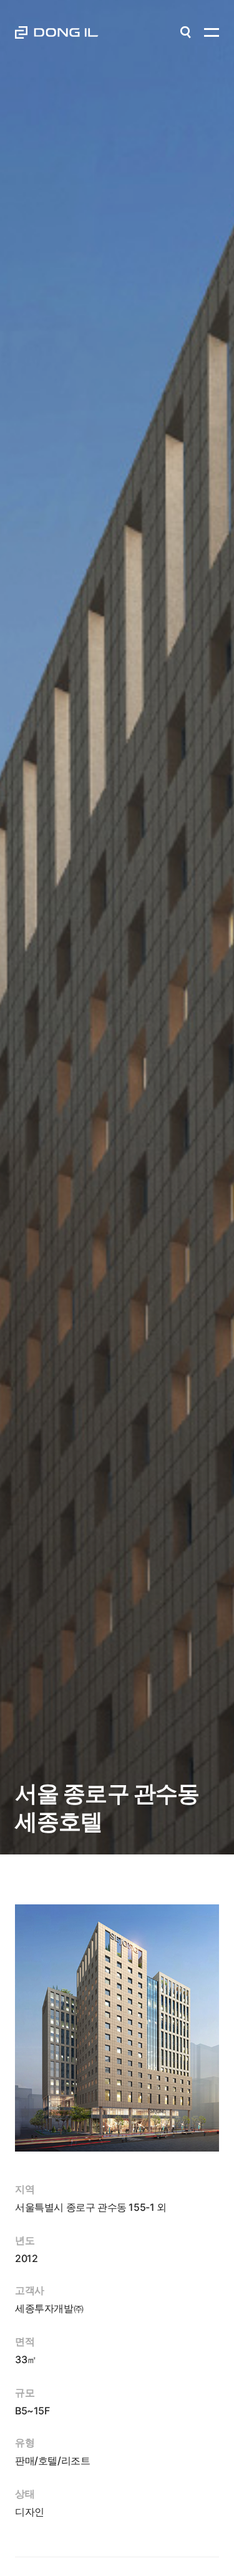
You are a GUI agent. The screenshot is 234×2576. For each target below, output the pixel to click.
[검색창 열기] (185, 32)
